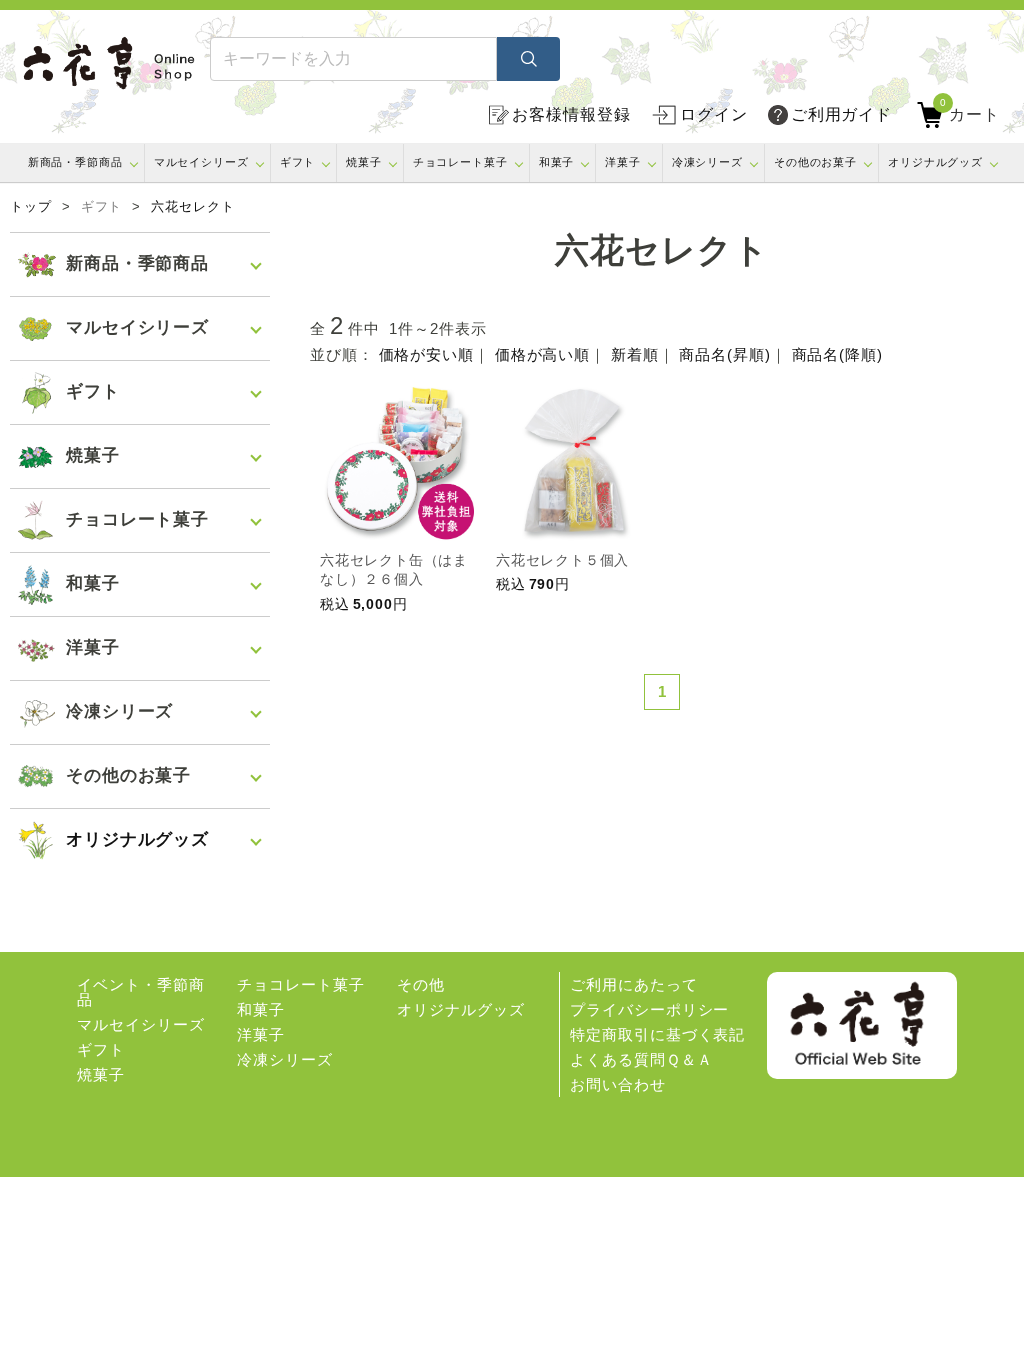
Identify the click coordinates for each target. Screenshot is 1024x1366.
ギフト (298, 162)
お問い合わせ (617, 1084)
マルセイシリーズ (201, 162)
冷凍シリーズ (707, 162)
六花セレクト (192, 207)
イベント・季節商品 (140, 992)
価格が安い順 (426, 354)
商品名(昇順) (724, 354)
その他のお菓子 (815, 162)
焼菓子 (364, 162)
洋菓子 (623, 162)
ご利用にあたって (633, 984)
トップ (31, 207)
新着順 (635, 354)
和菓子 (557, 162)
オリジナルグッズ (935, 162)
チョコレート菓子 (460, 162)
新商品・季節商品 (75, 162)
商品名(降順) (837, 354)
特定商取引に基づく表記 (657, 1034)
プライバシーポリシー (649, 1009)
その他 (421, 984)
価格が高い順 (542, 354)
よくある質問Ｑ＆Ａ (641, 1059)
